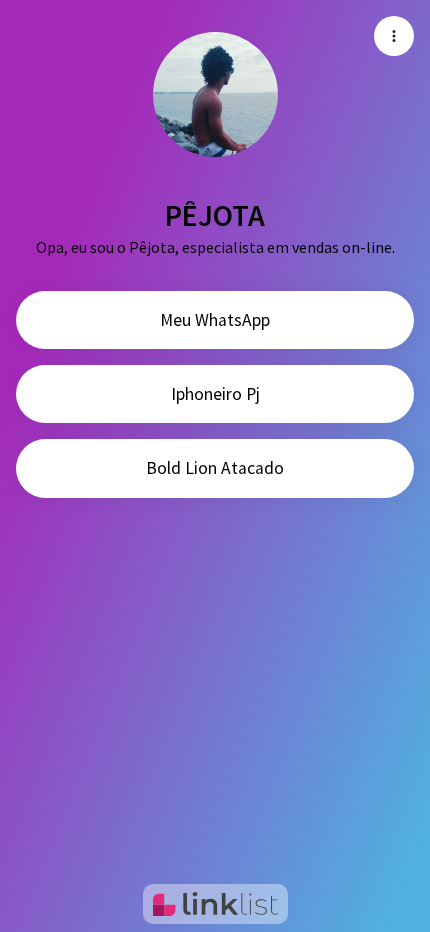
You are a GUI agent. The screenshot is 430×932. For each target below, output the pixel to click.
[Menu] (394, 36)
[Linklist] (215, 904)
